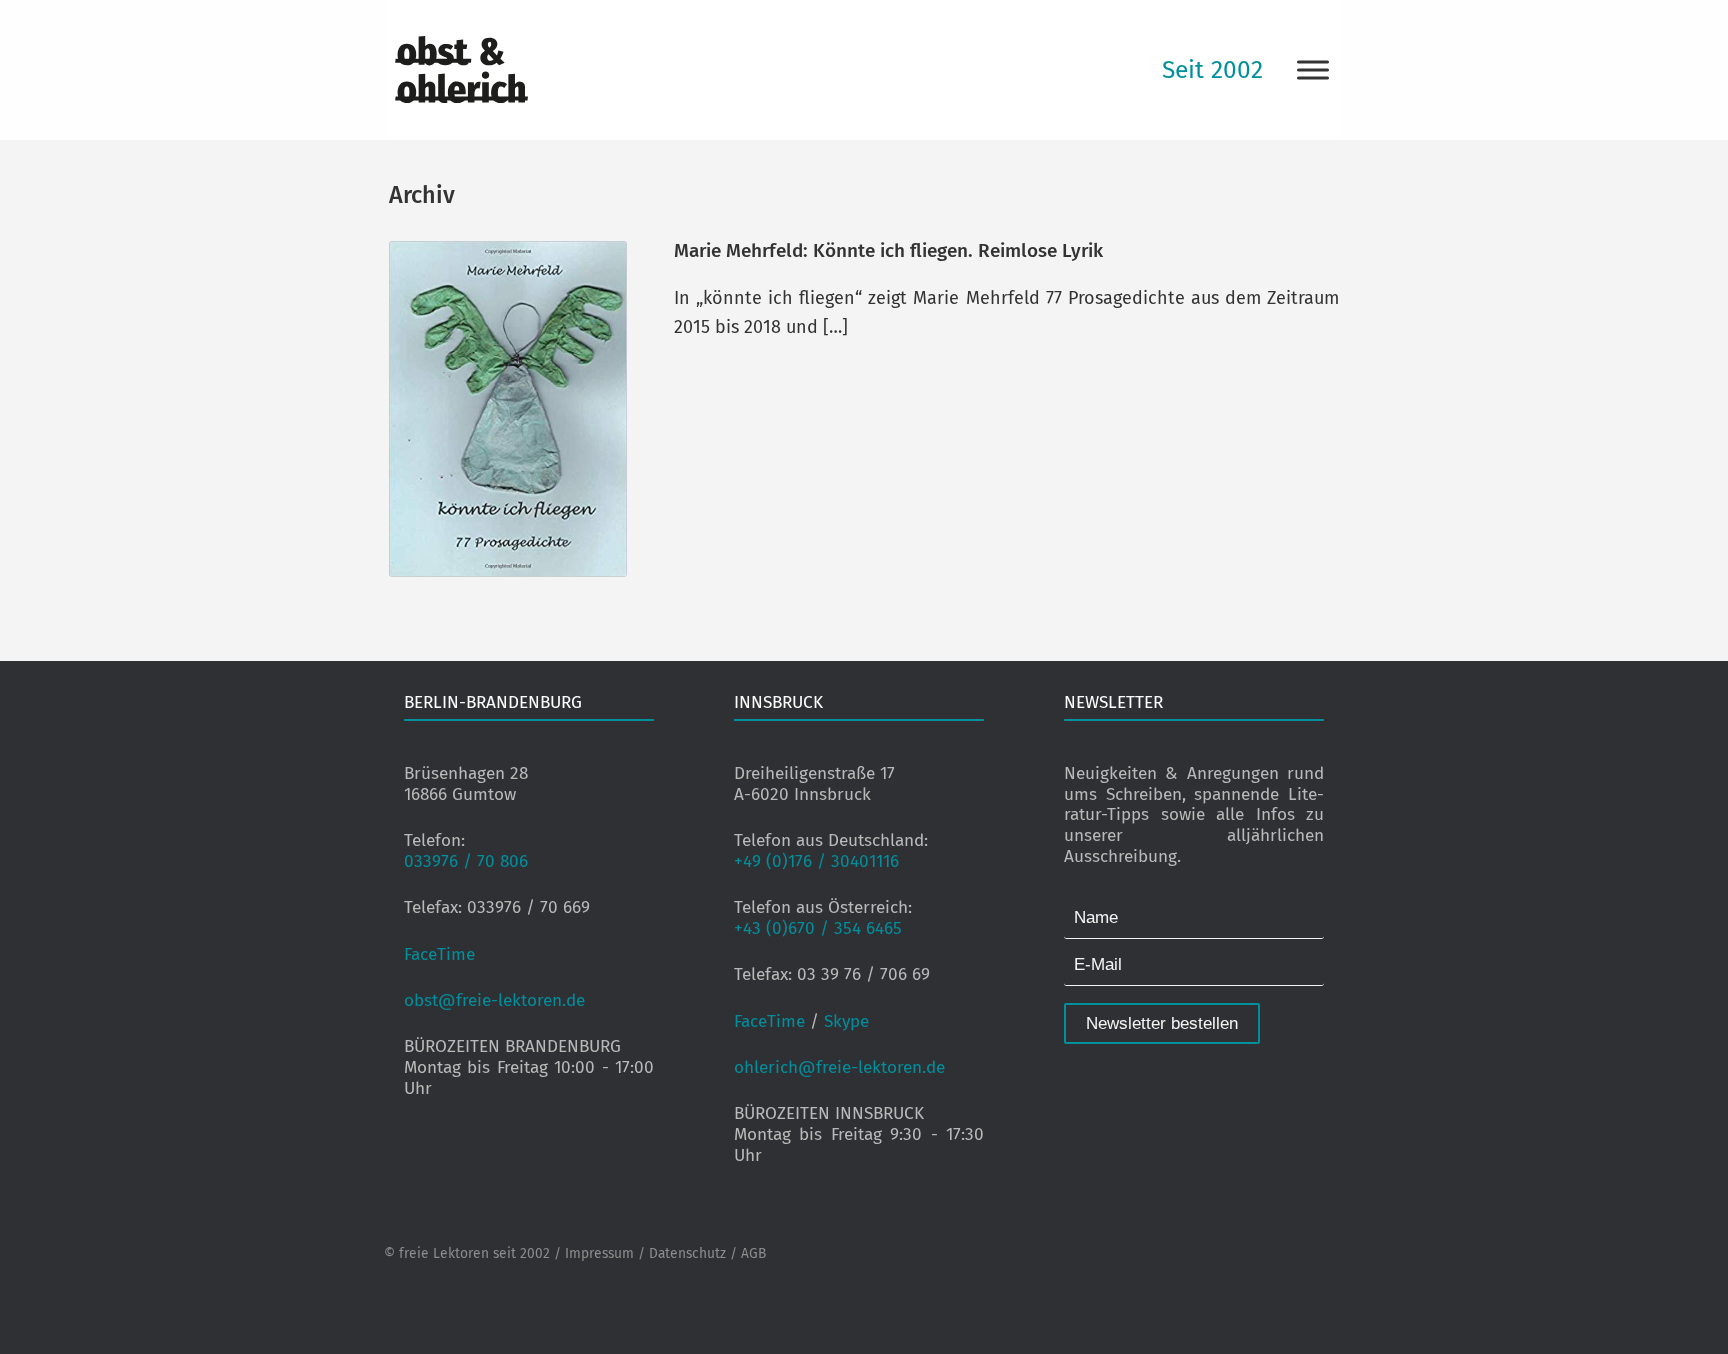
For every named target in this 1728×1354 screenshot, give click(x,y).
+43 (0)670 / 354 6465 (818, 928)
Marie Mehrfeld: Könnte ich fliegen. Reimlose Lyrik (888, 250)
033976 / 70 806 (466, 861)
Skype (846, 1021)
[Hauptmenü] (1313, 69)
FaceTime (439, 954)
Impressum (599, 1253)
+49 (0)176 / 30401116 (816, 861)
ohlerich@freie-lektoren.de (839, 1067)
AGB (753, 1253)
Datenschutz (687, 1253)
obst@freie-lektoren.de (494, 1000)
